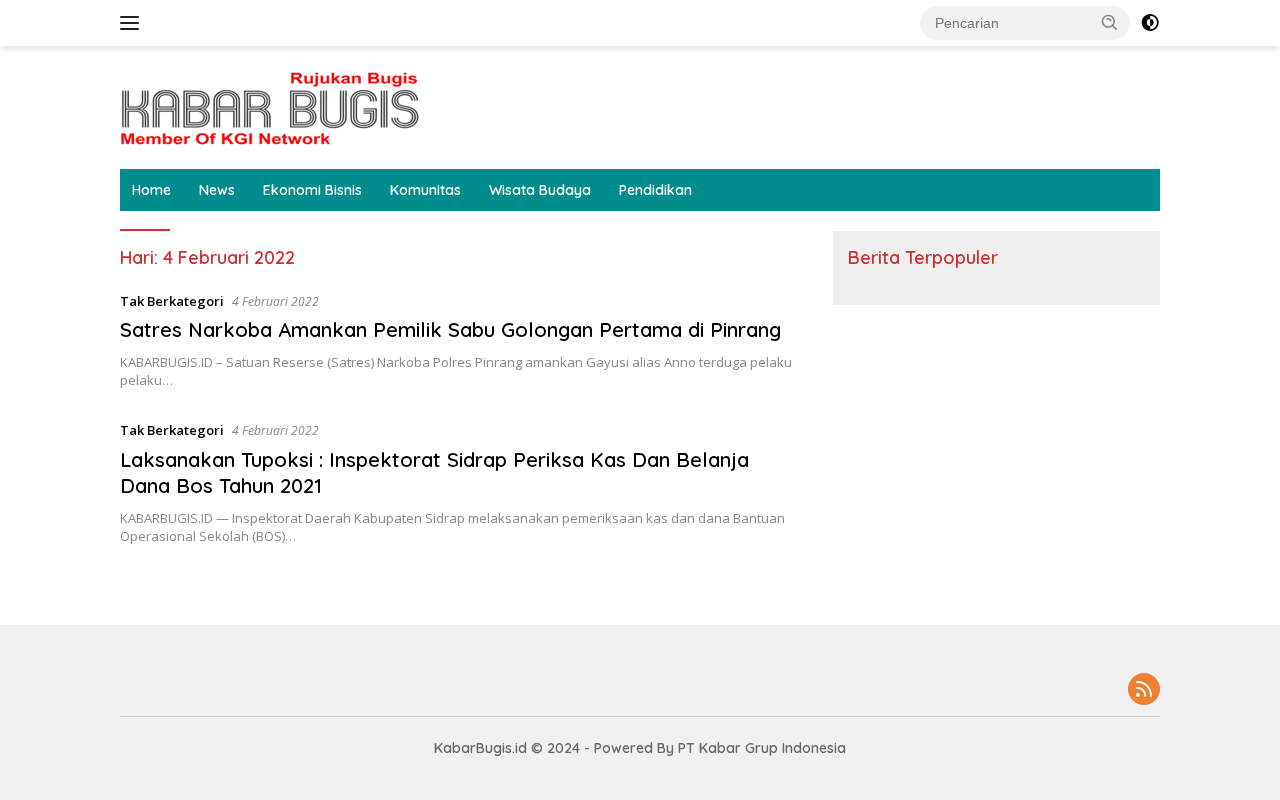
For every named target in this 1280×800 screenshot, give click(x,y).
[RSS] (1144, 690)
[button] (1110, 22)
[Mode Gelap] (1150, 23)
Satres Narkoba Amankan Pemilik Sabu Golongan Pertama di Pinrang (450, 329)
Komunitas (425, 190)
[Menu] (133, 23)
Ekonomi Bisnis (312, 190)
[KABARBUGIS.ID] (270, 105)
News (217, 190)
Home (151, 190)
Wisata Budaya (540, 190)
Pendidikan (655, 190)
